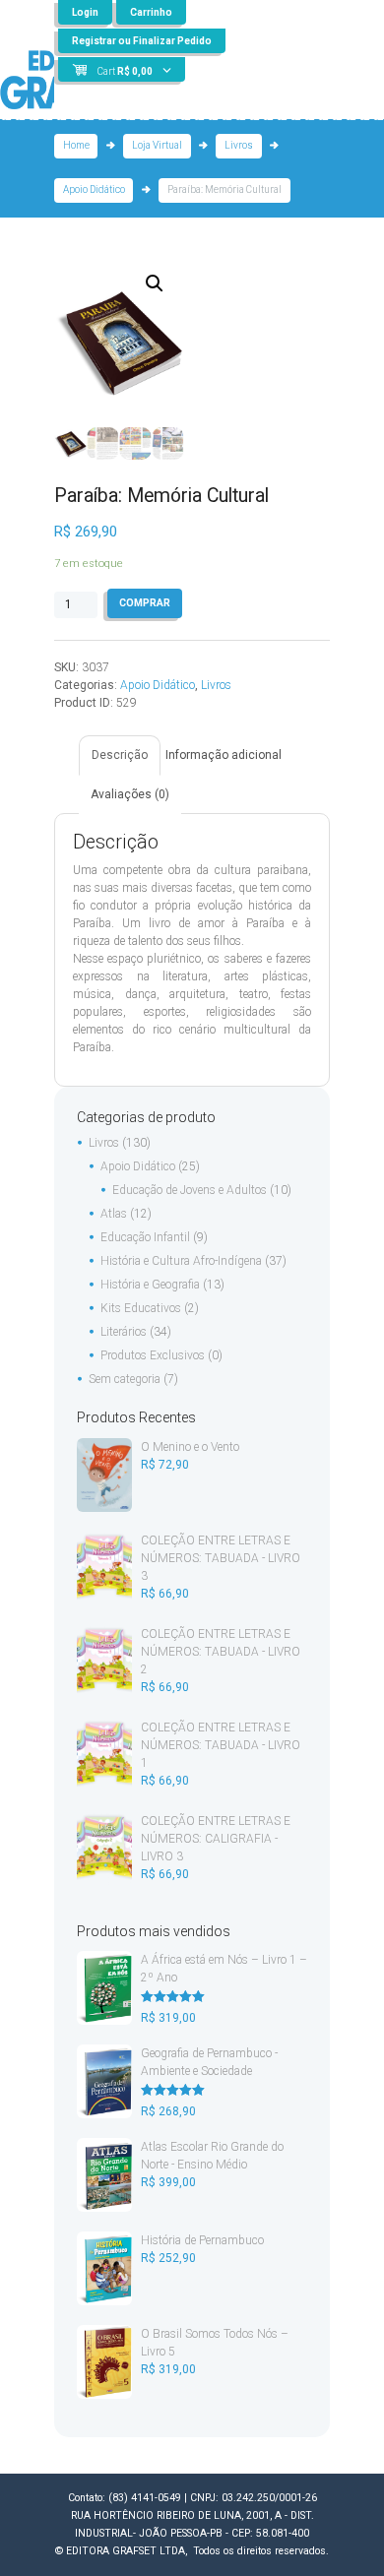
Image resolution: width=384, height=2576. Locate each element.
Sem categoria (125, 1379)
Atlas (114, 1214)
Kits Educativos (141, 1308)
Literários (124, 1332)
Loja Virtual (157, 145)
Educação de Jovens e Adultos (190, 1190)
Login (85, 12)
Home (76, 145)
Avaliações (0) (130, 794)
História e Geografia (150, 1285)
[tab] (120, 755)
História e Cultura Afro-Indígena (181, 1261)
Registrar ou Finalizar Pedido (142, 41)
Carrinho (151, 12)
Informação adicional (224, 755)
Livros (239, 145)
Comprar (145, 603)
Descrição (120, 755)
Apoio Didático (94, 189)
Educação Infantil (145, 1237)
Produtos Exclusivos (153, 1355)
